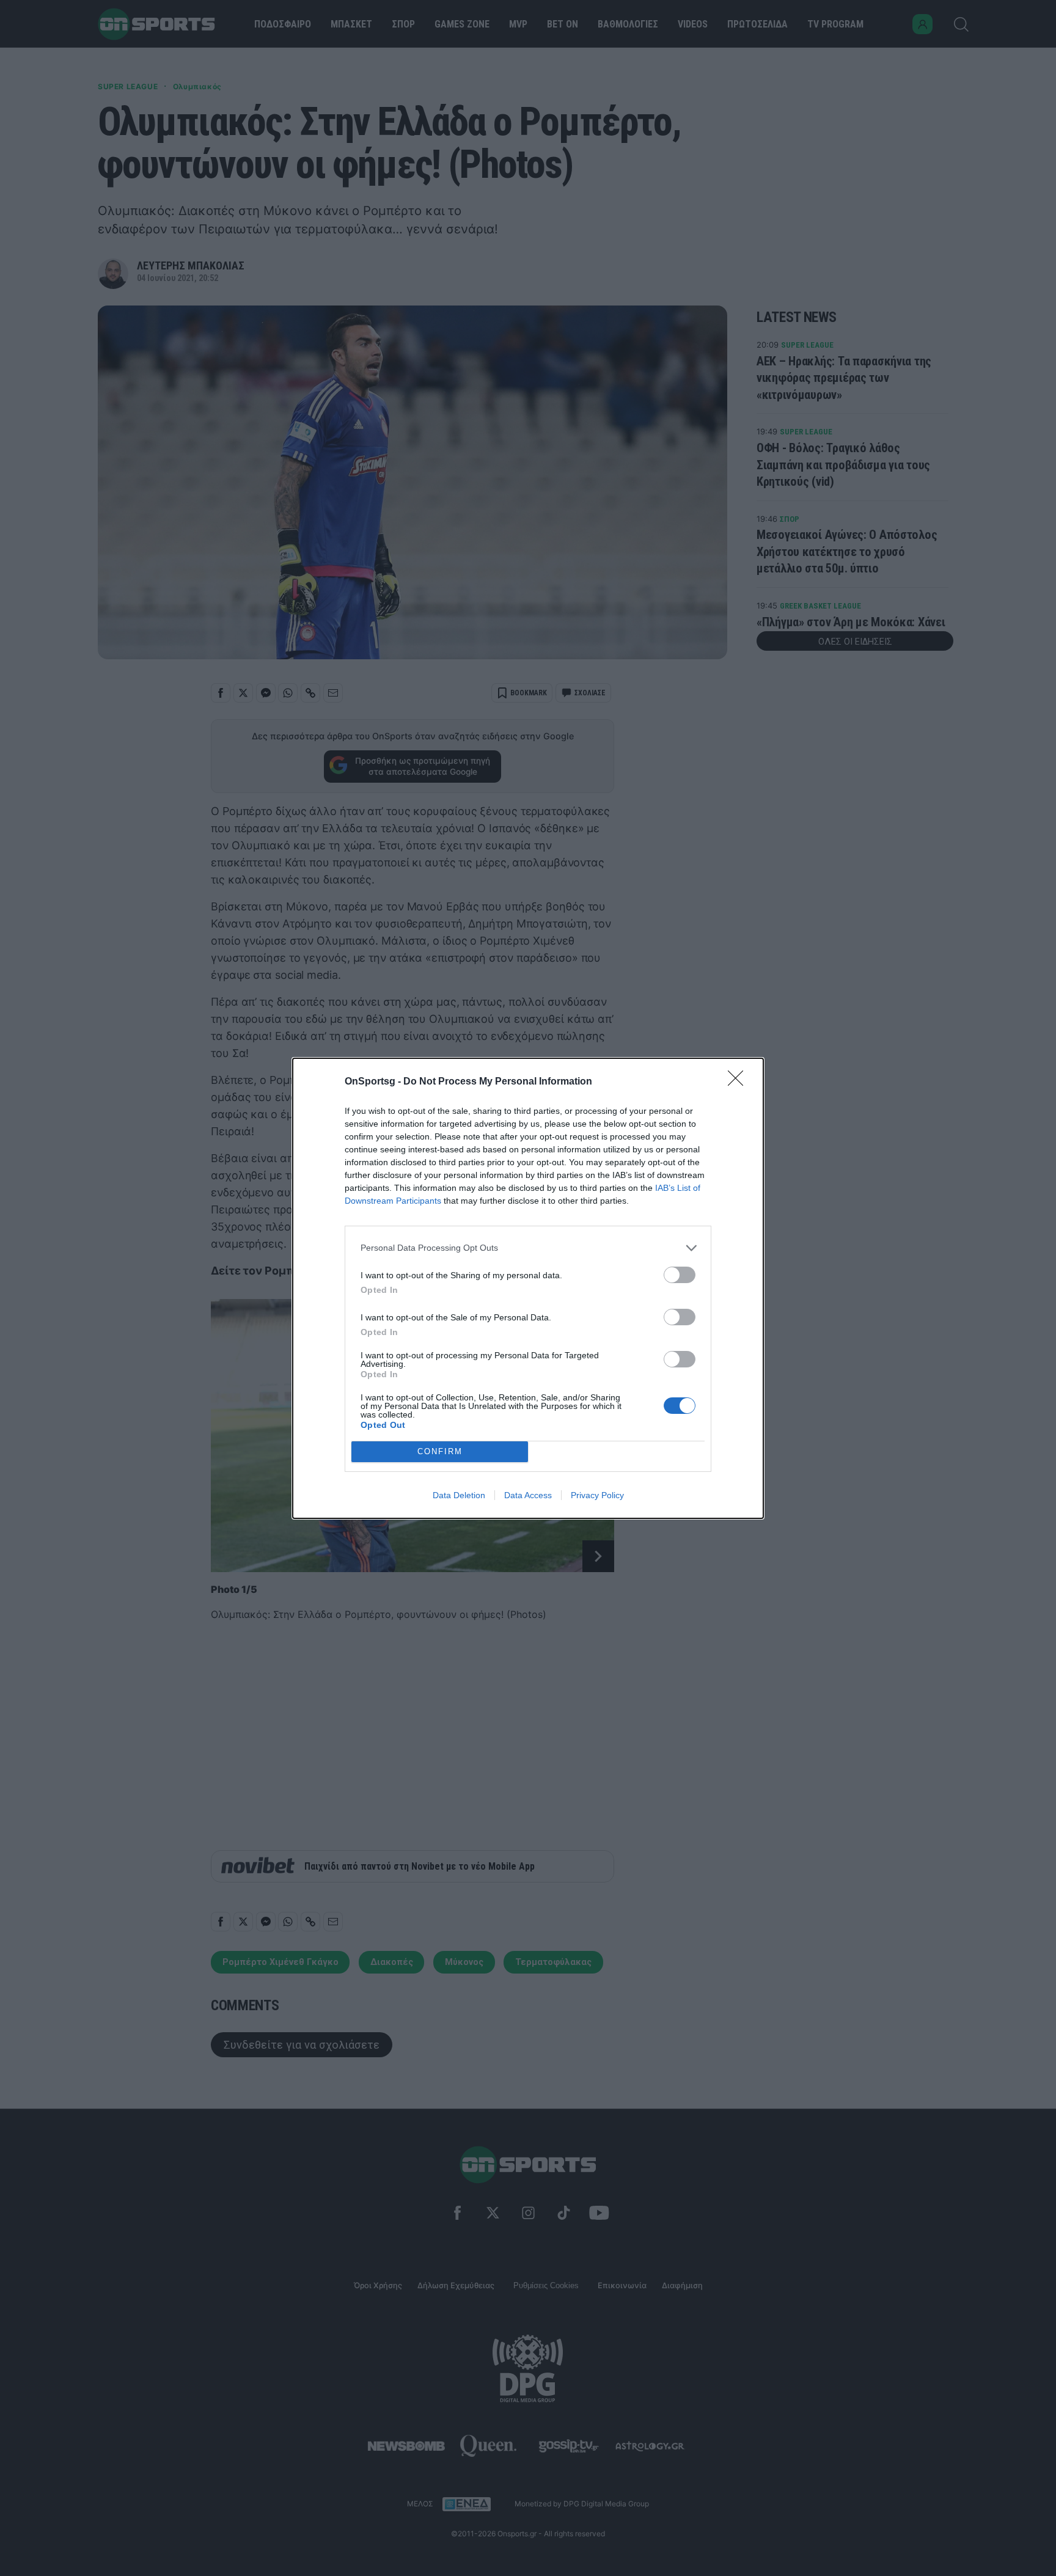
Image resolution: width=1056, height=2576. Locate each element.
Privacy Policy (597, 1495)
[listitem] (528, 1248)
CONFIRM (440, 1451)
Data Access (528, 1495)
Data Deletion (459, 1495)
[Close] (739, 1082)
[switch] (680, 1275)
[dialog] (528, 1288)
